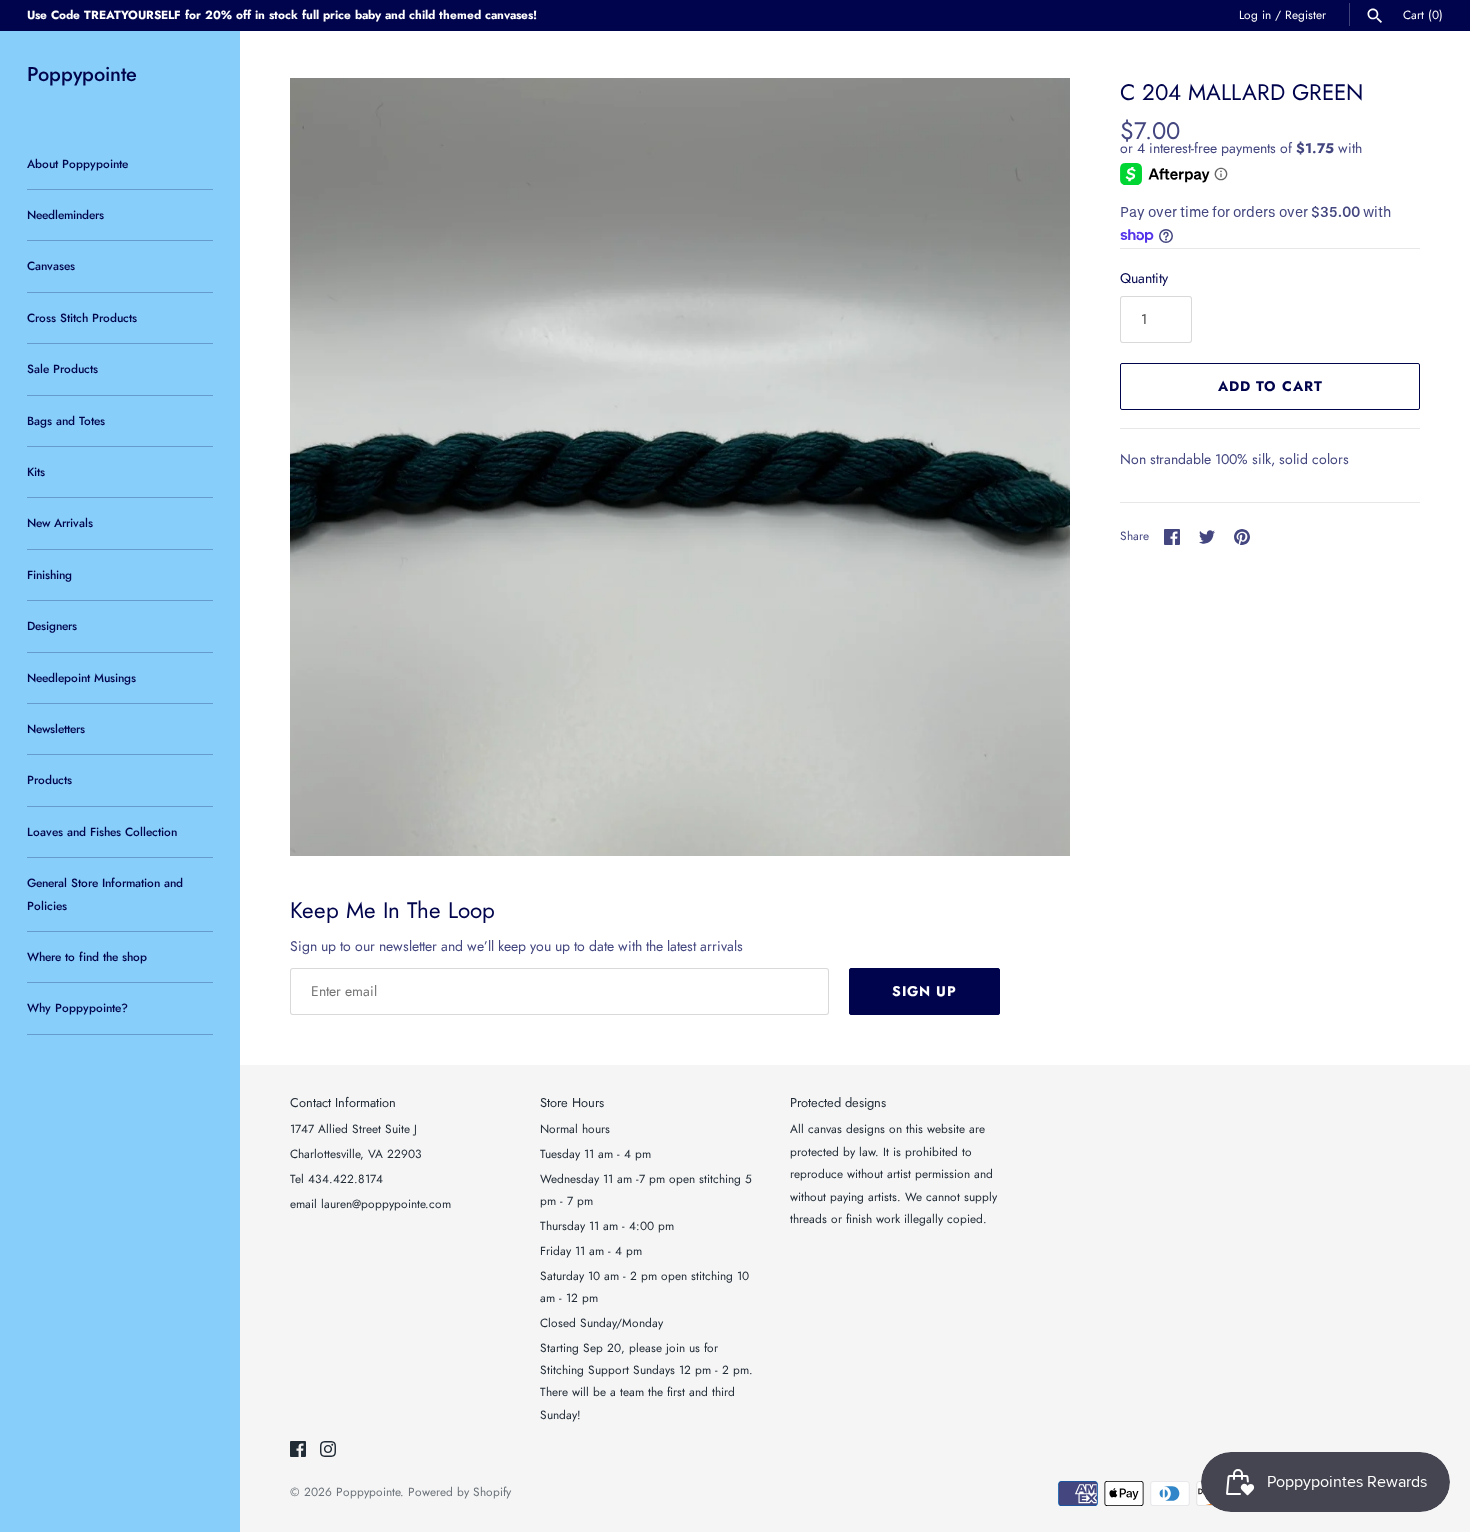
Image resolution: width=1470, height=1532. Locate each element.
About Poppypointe (77, 163)
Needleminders (65, 214)
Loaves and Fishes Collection (102, 831)
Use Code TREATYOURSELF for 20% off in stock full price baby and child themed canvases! (282, 14)
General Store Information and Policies (105, 893)
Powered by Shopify (459, 1491)
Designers (52, 625)
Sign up (924, 991)
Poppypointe (368, 1491)
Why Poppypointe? (77, 1007)
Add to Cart (1270, 386)
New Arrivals (60, 522)
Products (49, 779)
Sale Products (62, 368)
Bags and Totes (66, 420)
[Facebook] (298, 1450)
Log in (1255, 14)
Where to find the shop (87, 956)
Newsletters (56, 728)
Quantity (1144, 278)
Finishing (49, 574)
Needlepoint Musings (81, 677)
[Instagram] (328, 1450)
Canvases (51, 265)
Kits (36, 471)
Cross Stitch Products (82, 317)
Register (1305, 14)
